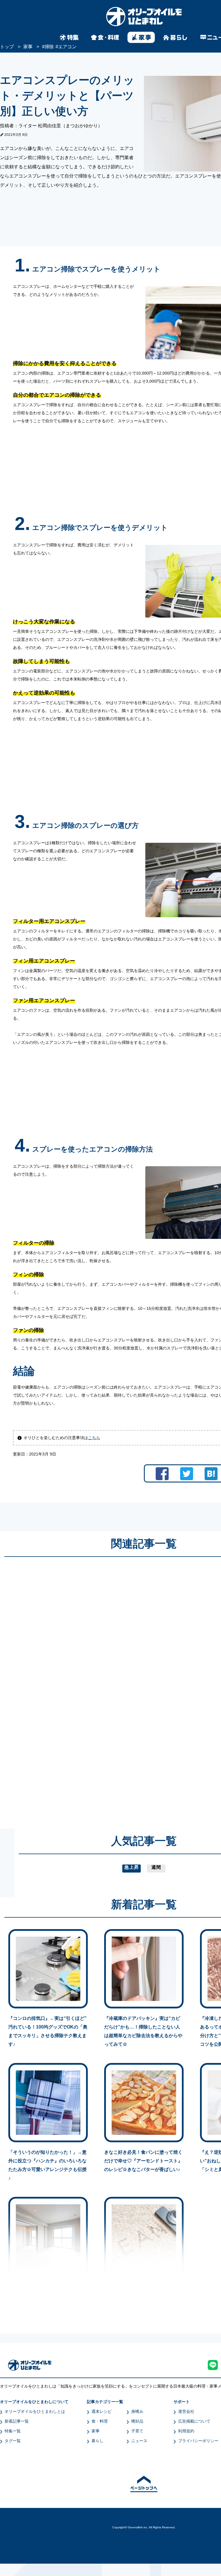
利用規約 (186, 2431)
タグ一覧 (13, 2441)
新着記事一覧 (17, 2421)
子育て (137, 2431)
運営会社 (186, 2411)
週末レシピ (102, 2411)
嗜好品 (137, 2421)
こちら (94, 1438)
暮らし (98, 2441)
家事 (96, 2431)
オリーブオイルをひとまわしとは (35, 2411)
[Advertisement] (89, 1687)
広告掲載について (194, 2421)
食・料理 (100, 2421)
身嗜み (137, 2411)
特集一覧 (13, 2431)
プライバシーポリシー (198, 2441)
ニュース (139, 2441)
